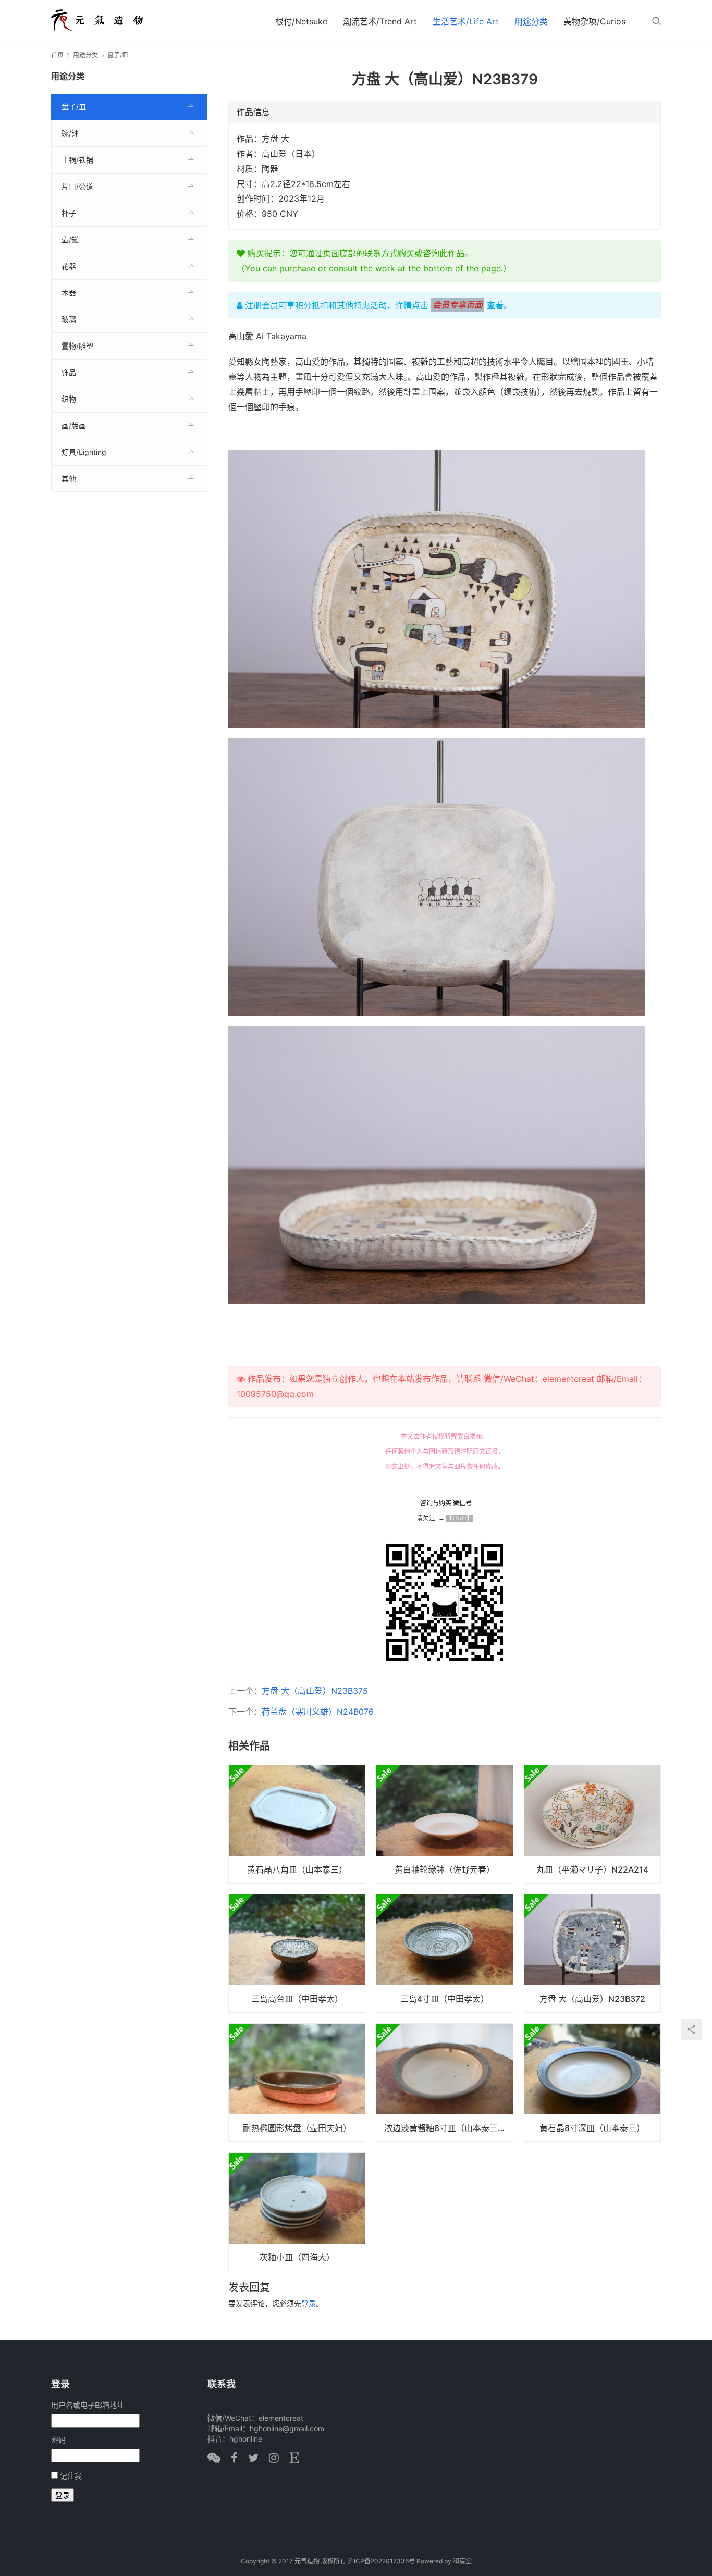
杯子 (69, 213)
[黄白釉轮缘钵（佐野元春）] (444, 1824)
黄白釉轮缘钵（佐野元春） (445, 1869)
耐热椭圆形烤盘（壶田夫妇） (297, 2128)
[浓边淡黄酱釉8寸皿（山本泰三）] (444, 2083)
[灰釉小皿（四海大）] (297, 2212)
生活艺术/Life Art (466, 21)
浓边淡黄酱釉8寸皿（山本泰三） (445, 2128)
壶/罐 (70, 239)
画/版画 (74, 425)
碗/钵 (70, 133)
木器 (69, 293)
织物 (69, 399)
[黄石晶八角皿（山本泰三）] (297, 1824)
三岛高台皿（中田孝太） (297, 1999)
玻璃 (69, 319)
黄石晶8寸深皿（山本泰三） (592, 2128)
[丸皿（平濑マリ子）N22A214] (592, 1824)
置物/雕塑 (77, 346)
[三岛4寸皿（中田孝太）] (444, 1953)
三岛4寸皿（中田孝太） (445, 1999)
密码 (58, 2440)
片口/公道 (77, 186)
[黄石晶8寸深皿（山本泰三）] (592, 2083)
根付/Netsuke (301, 21)
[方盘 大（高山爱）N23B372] (592, 1953)
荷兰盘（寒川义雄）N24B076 (318, 1712)
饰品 (69, 372)
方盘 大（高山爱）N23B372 (592, 1999)
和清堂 (462, 2561)
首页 (57, 55)
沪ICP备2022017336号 (381, 2561)
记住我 (71, 2476)
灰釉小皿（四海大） (297, 2257)
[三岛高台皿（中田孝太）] (297, 1953)
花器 (69, 266)
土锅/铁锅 (77, 160)
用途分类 (531, 21)
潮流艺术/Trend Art (380, 21)
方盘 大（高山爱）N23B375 (315, 1691)
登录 (309, 2303)
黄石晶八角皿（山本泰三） (297, 1869)
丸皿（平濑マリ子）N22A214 (592, 1869)
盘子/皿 (74, 107)
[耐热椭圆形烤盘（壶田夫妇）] (297, 2083)
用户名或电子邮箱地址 (88, 2405)
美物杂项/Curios (594, 21)
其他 (69, 479)
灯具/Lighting (84, 452)
